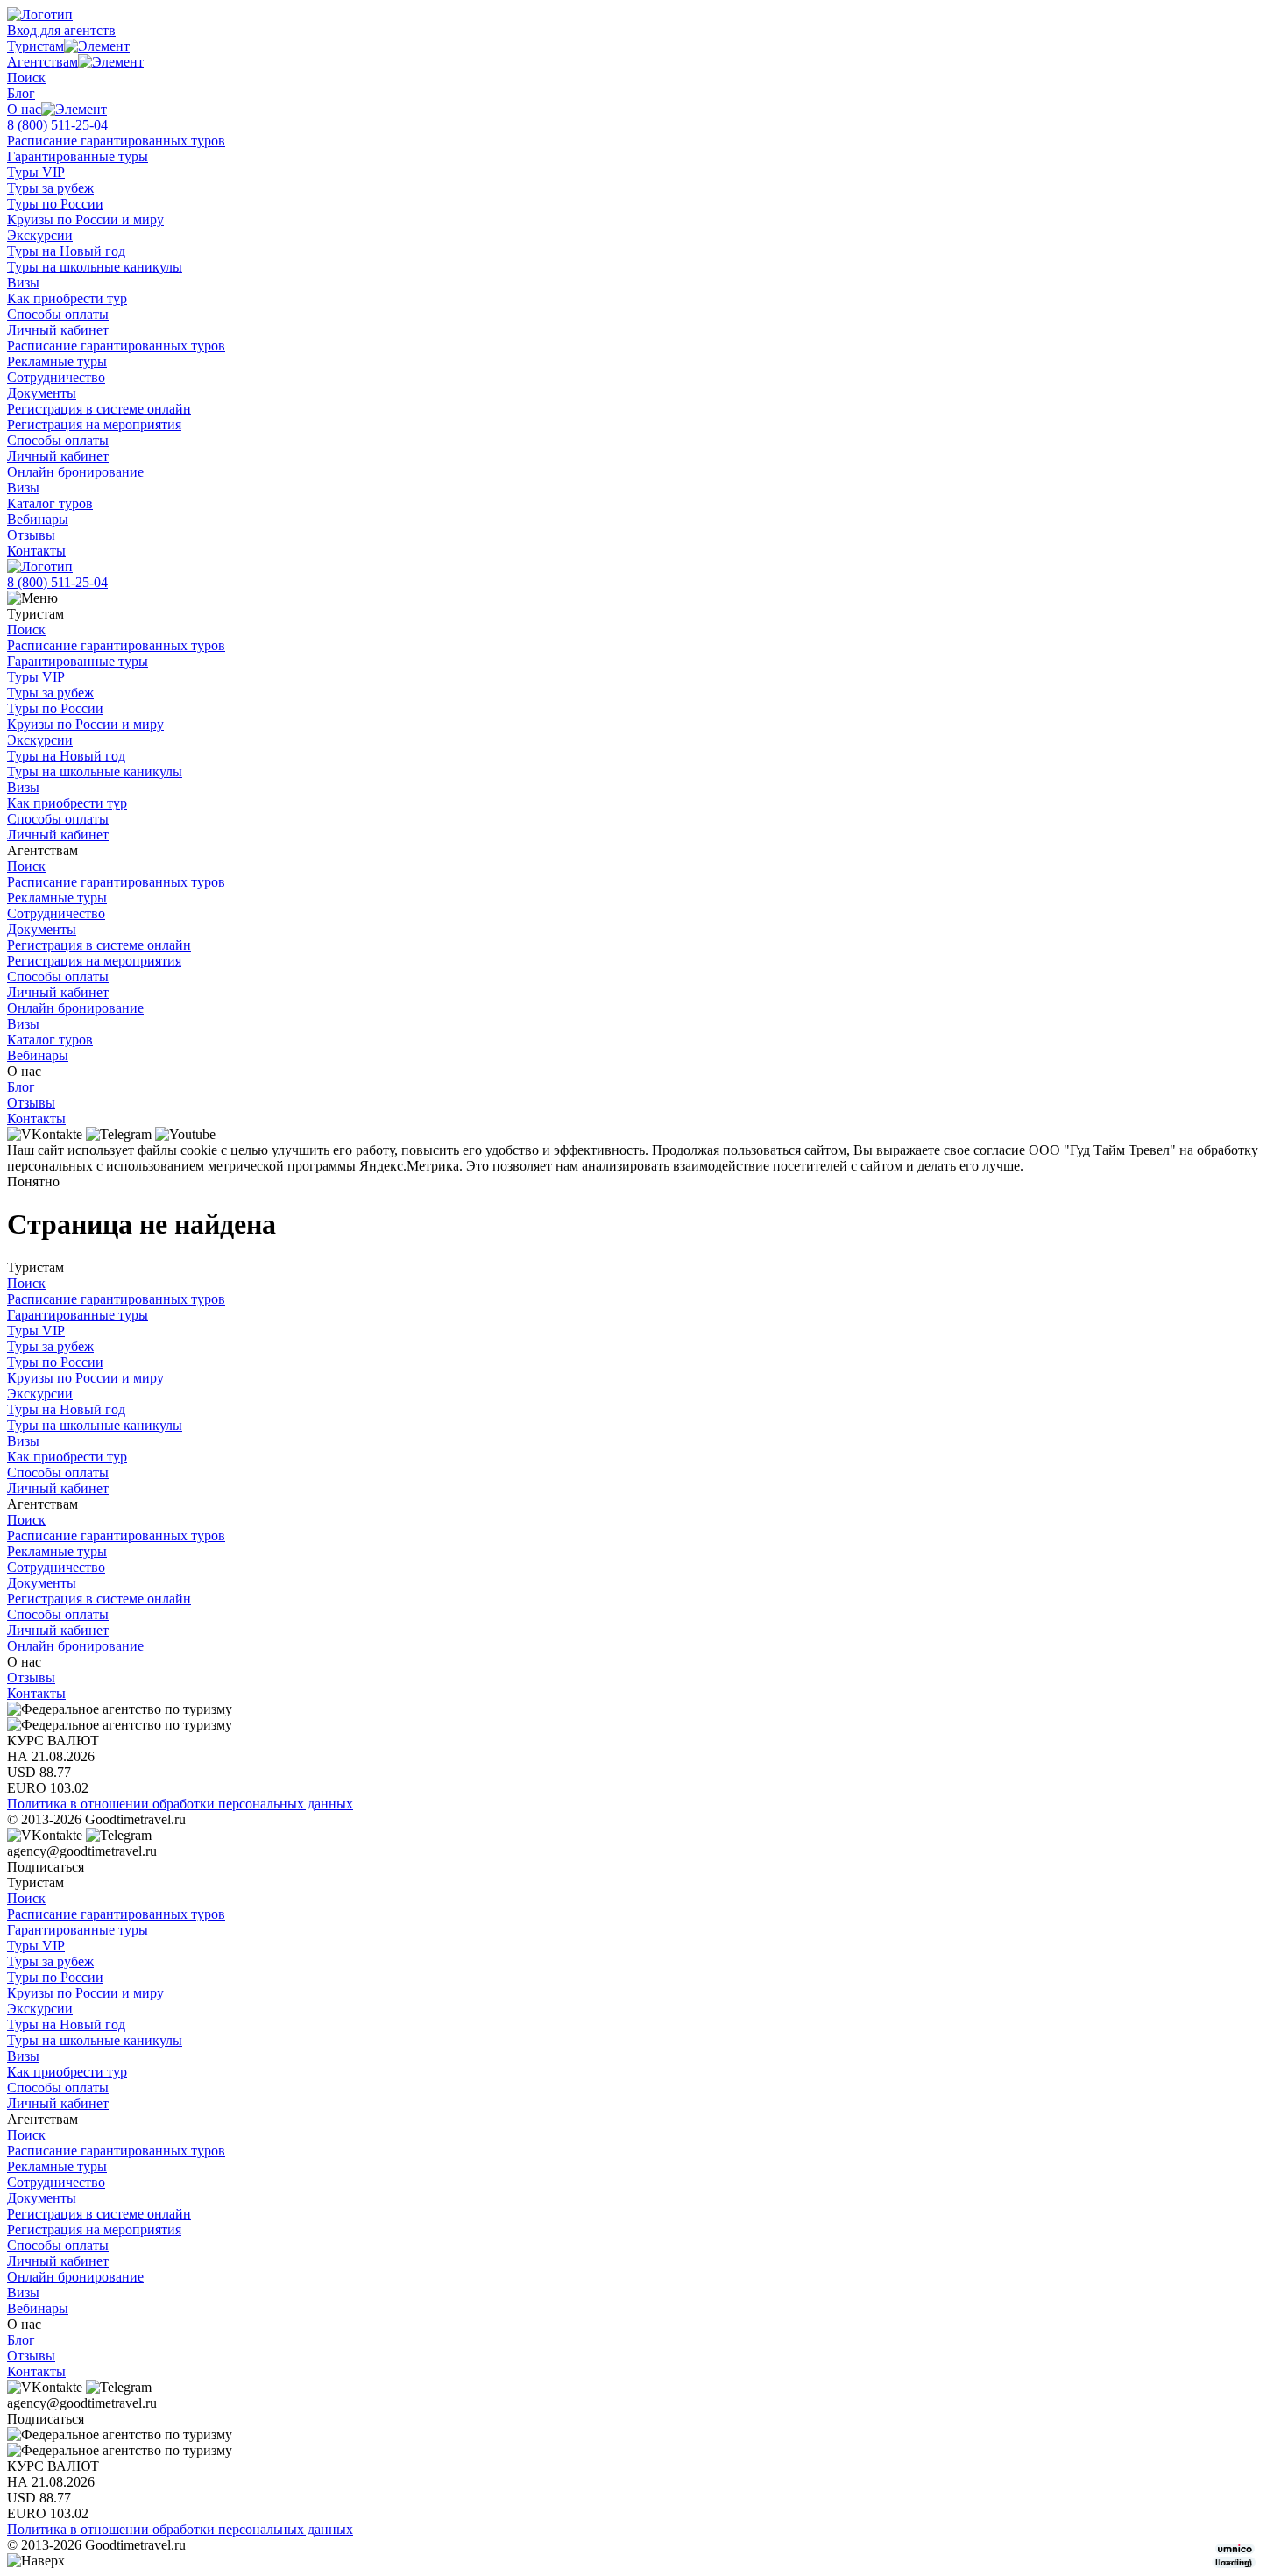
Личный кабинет (58, 330)
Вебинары (38, 519)
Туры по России (55, 204)
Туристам (35, 46)
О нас (24, 109)
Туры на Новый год (66, 251)
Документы (42, 393)
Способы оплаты (58, 314)
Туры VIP (36, 172)
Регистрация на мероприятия (94, 425)
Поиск (26, 78)
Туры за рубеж (50, 188)
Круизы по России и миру (85, 219)
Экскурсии (40, 235)
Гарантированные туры (78, 156)
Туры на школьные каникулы (95, 267)
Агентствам (42, 62)
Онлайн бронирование (75, 472)
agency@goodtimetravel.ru (82, 1851)
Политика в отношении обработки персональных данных (180, 1804)
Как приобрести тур (67, 298)
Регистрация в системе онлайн (99, 409)
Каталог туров (50, 503)
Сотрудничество (56, 377)
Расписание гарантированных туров (116, 141)
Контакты (36, 551)
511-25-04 (57, 125)
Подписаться (46, 1867)
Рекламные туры (57, 361)
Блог (21, 93)
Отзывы (31, 535)
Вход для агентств (61, 30)
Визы (23, 283)
